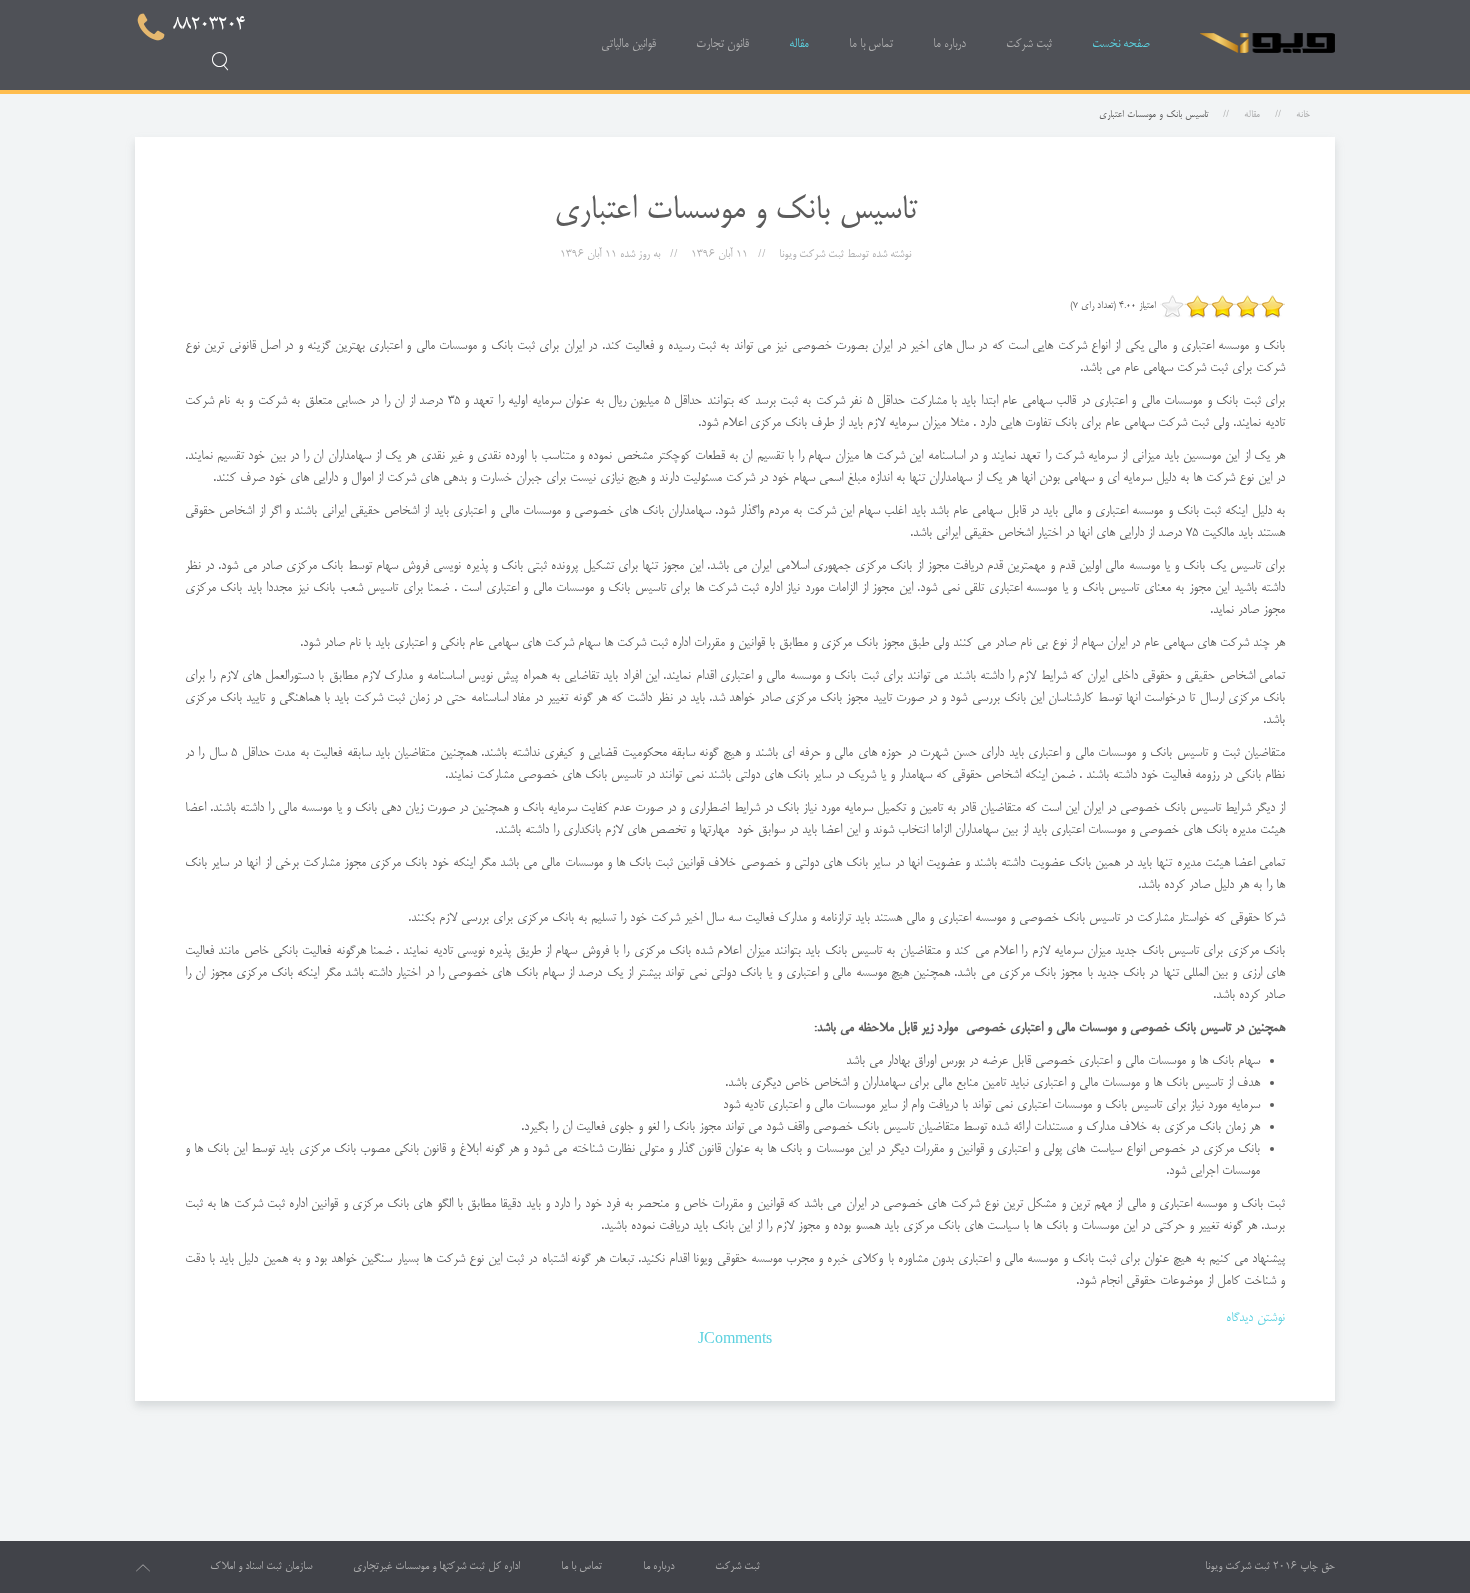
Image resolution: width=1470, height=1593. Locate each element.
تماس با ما (871, 44)
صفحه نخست (1121, 44)
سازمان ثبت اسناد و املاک (261, 1567)
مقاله (799, 44)
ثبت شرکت (1029, 44)
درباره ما (949, 44)
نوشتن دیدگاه (1255, 1318)
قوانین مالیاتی (628, 44)
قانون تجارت (722, 44)
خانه (1303, 115)
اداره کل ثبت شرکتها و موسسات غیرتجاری (436, 1567)
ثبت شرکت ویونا (1237, 1567)
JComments (735, 1340)
